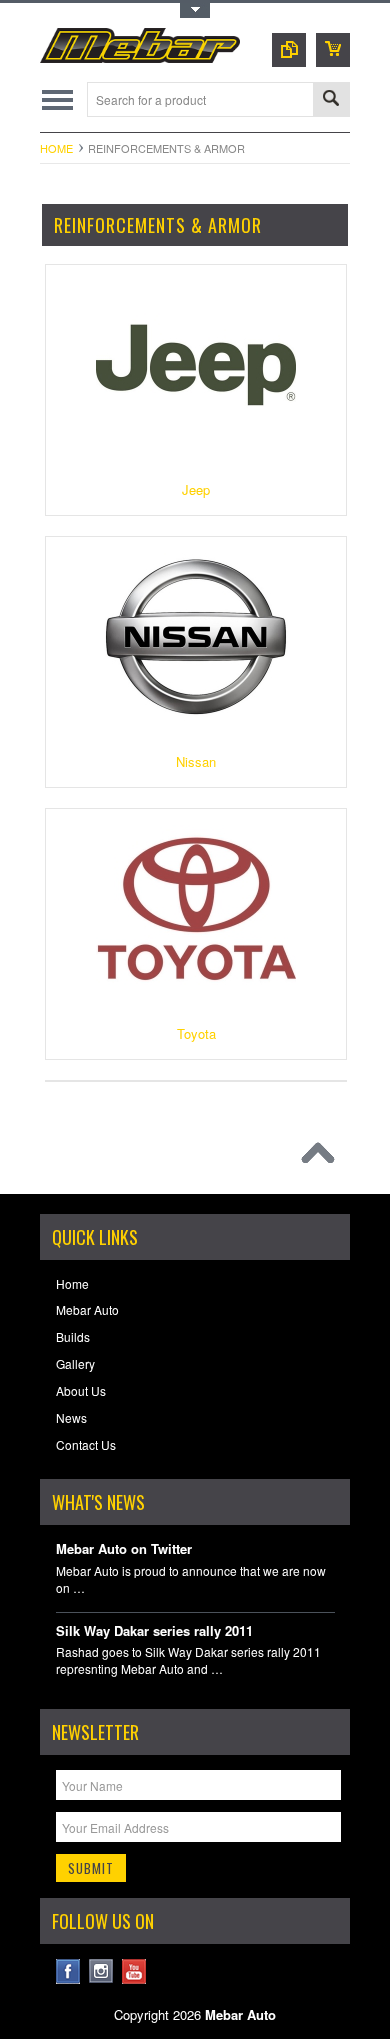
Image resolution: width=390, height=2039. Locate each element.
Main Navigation (57, 99)
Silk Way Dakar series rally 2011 (154, 1631)
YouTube (134, 1971)
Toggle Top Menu (195, 10)
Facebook (68, 1971)
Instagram (101, 1971)
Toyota (196, 1033)
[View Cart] (333, 50)
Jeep (196, 489)
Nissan (196, 761)
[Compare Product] (289, 50)
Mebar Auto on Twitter (124, 1549)
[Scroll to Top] (323, 1158)
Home (56, 148)
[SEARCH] (331, 100)
